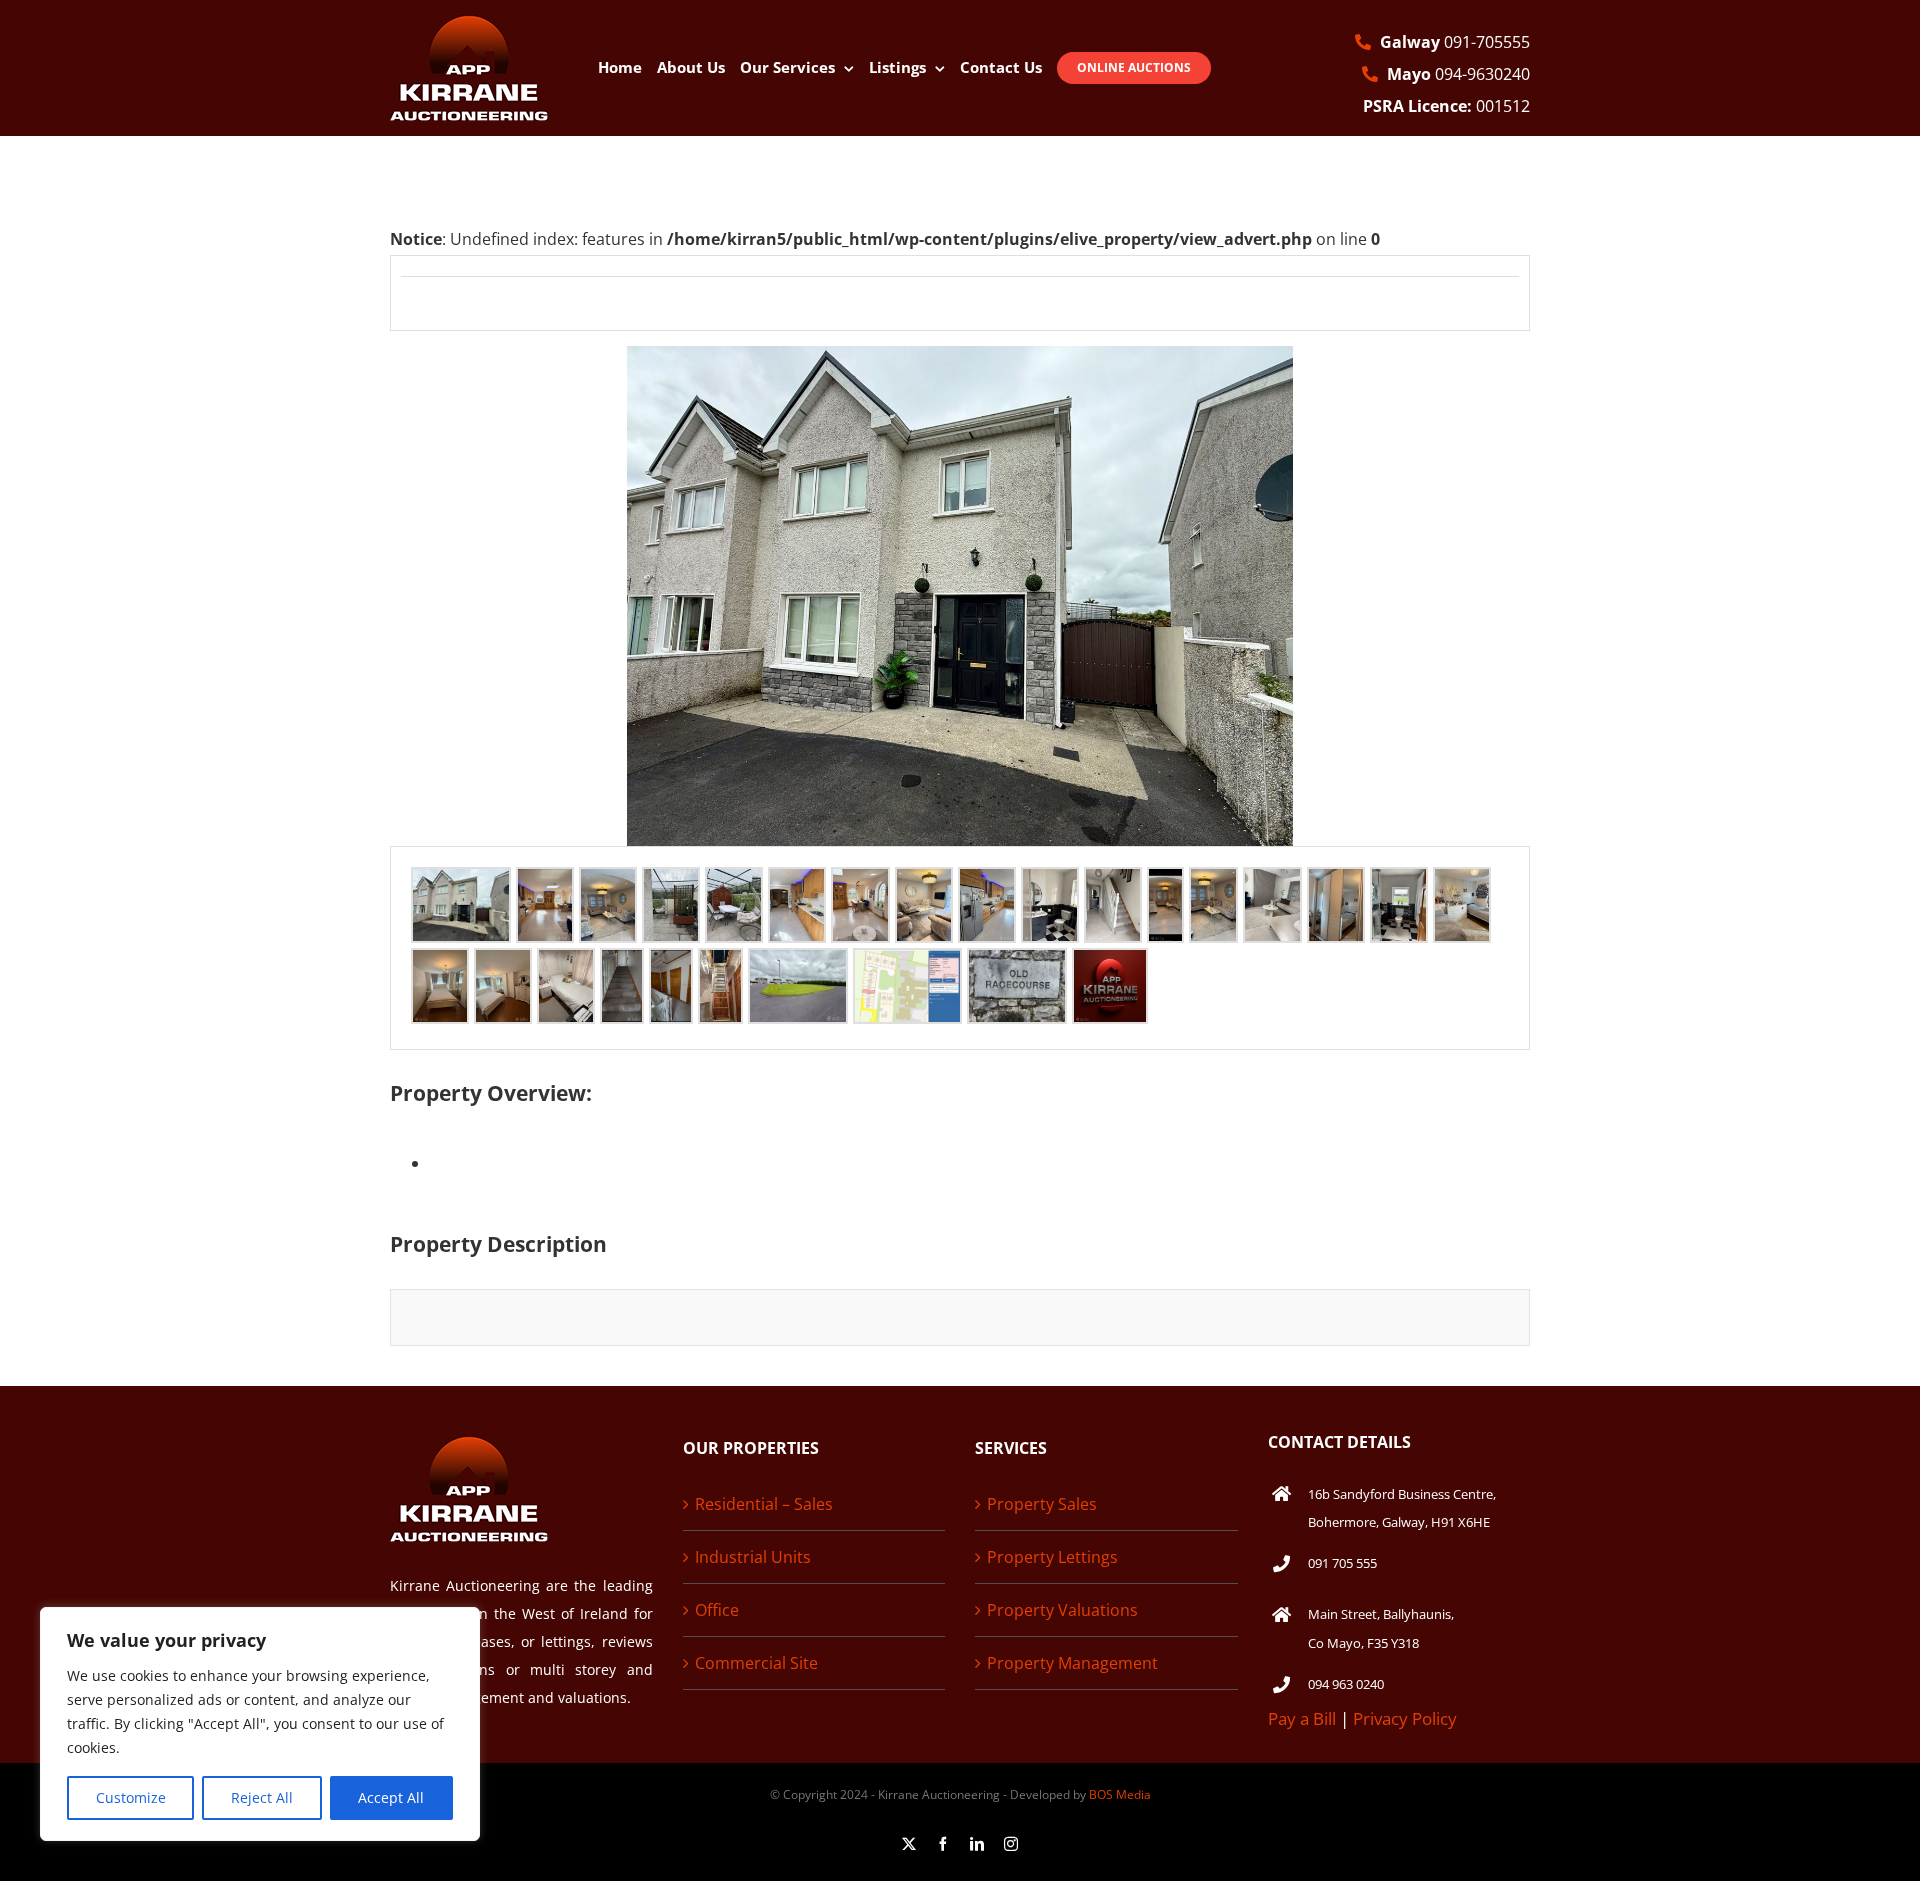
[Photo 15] (1336, 885)
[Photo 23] (720, 966)
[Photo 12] (1165, 885)
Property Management (1072, 1663)
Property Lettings (1052, 1557)
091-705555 (1455, 42)
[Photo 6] (797, 885)
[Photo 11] (1113, 885)
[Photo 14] (1272, 885)
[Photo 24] (798, 966)
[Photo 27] (1110, 966)
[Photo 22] (671, 966)
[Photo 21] (622, 966)
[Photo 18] (440, 966)
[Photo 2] (545, 885)
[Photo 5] (734, 885)
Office (717, 1610)
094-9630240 (1458, 74)
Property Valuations (1062, 1610)
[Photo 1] (461, 885)
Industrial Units (753, 1557)
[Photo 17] (1462, 885)
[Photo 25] (907, 966)
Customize (131, 1797)
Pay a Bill (1302, 1718)
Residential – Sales (764, 1504)
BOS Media (1120, 1794)
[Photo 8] (924, 885)
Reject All (262, 1797)
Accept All (391, 1797)
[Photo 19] (503, 966)
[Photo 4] (671, 885)
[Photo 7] (860, 885)
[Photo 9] (987, 885)
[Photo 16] (1399, 885)
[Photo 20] (566, 966)
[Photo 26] (1017, 966)
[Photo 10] (1050, 885)
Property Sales (1042, 1504)
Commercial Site (756, 1663)
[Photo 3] (608, 885)
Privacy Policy (1405, 1718)
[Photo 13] (1213, 885)
